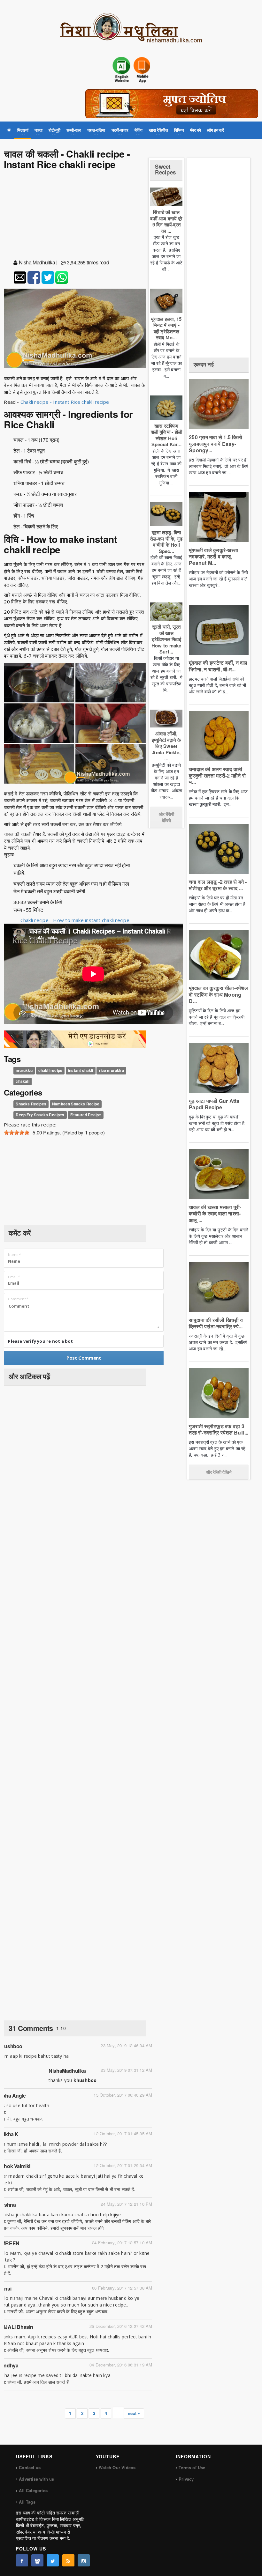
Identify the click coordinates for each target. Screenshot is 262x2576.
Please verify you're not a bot (40, 1341)
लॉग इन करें (216, 130)
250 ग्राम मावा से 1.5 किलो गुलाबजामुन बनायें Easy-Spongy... (216, 443)
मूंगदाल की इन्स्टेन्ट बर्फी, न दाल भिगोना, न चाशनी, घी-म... (218, 666)
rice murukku (112, 1071)
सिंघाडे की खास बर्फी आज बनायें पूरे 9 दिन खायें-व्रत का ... (166, 221)
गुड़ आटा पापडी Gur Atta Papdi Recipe (214, 1104)
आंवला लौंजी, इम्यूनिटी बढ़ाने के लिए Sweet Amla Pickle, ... (166, 746)
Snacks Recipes (31, 1104)
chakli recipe (50, 1071)
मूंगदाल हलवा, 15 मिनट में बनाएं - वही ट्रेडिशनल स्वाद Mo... (166, 328)
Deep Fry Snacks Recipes (40, 1115)
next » (134, 2413)
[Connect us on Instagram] (84, 2560)
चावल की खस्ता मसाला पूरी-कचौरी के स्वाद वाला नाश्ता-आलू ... (215, 1213)
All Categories (33, 2490)
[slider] (17, 1133)
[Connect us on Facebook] (22, 2560)
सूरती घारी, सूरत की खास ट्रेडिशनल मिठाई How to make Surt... (166, 639)
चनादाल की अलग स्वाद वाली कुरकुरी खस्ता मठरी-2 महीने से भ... (217, 775)
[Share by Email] (20, 277)
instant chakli (81, 1071)
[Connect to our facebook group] (37, 2560)
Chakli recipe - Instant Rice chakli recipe (65, 402)
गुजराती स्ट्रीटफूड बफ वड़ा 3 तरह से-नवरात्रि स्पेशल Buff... (219, 1429)
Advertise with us (36, 2479)
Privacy (186, 2479)
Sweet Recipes (165, 170)
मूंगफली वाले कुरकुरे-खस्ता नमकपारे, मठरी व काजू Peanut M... (213, 556)
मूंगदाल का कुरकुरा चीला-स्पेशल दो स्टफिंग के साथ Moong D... (218, 994)
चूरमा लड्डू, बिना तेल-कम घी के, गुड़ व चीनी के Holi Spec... (166, 542)
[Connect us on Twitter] (53, 2560)
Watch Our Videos (117, 2467)
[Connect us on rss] (68, 2560)
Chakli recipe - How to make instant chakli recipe (75, 920)
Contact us (30, 2467)
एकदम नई (204, 364)
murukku (24, 1071)
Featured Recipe (86, 1115)
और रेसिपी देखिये (166, 817)
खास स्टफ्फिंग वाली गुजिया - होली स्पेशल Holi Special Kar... (166, 435)
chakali (22, 1081)
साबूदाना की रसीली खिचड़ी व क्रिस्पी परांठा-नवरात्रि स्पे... (216, 1323)
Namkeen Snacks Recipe (76, 1104)
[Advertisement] (75, 216)
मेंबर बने (196, 130)
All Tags (27, 2502)
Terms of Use (192, 2467)
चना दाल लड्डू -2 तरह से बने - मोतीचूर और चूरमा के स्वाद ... (218, 885)
